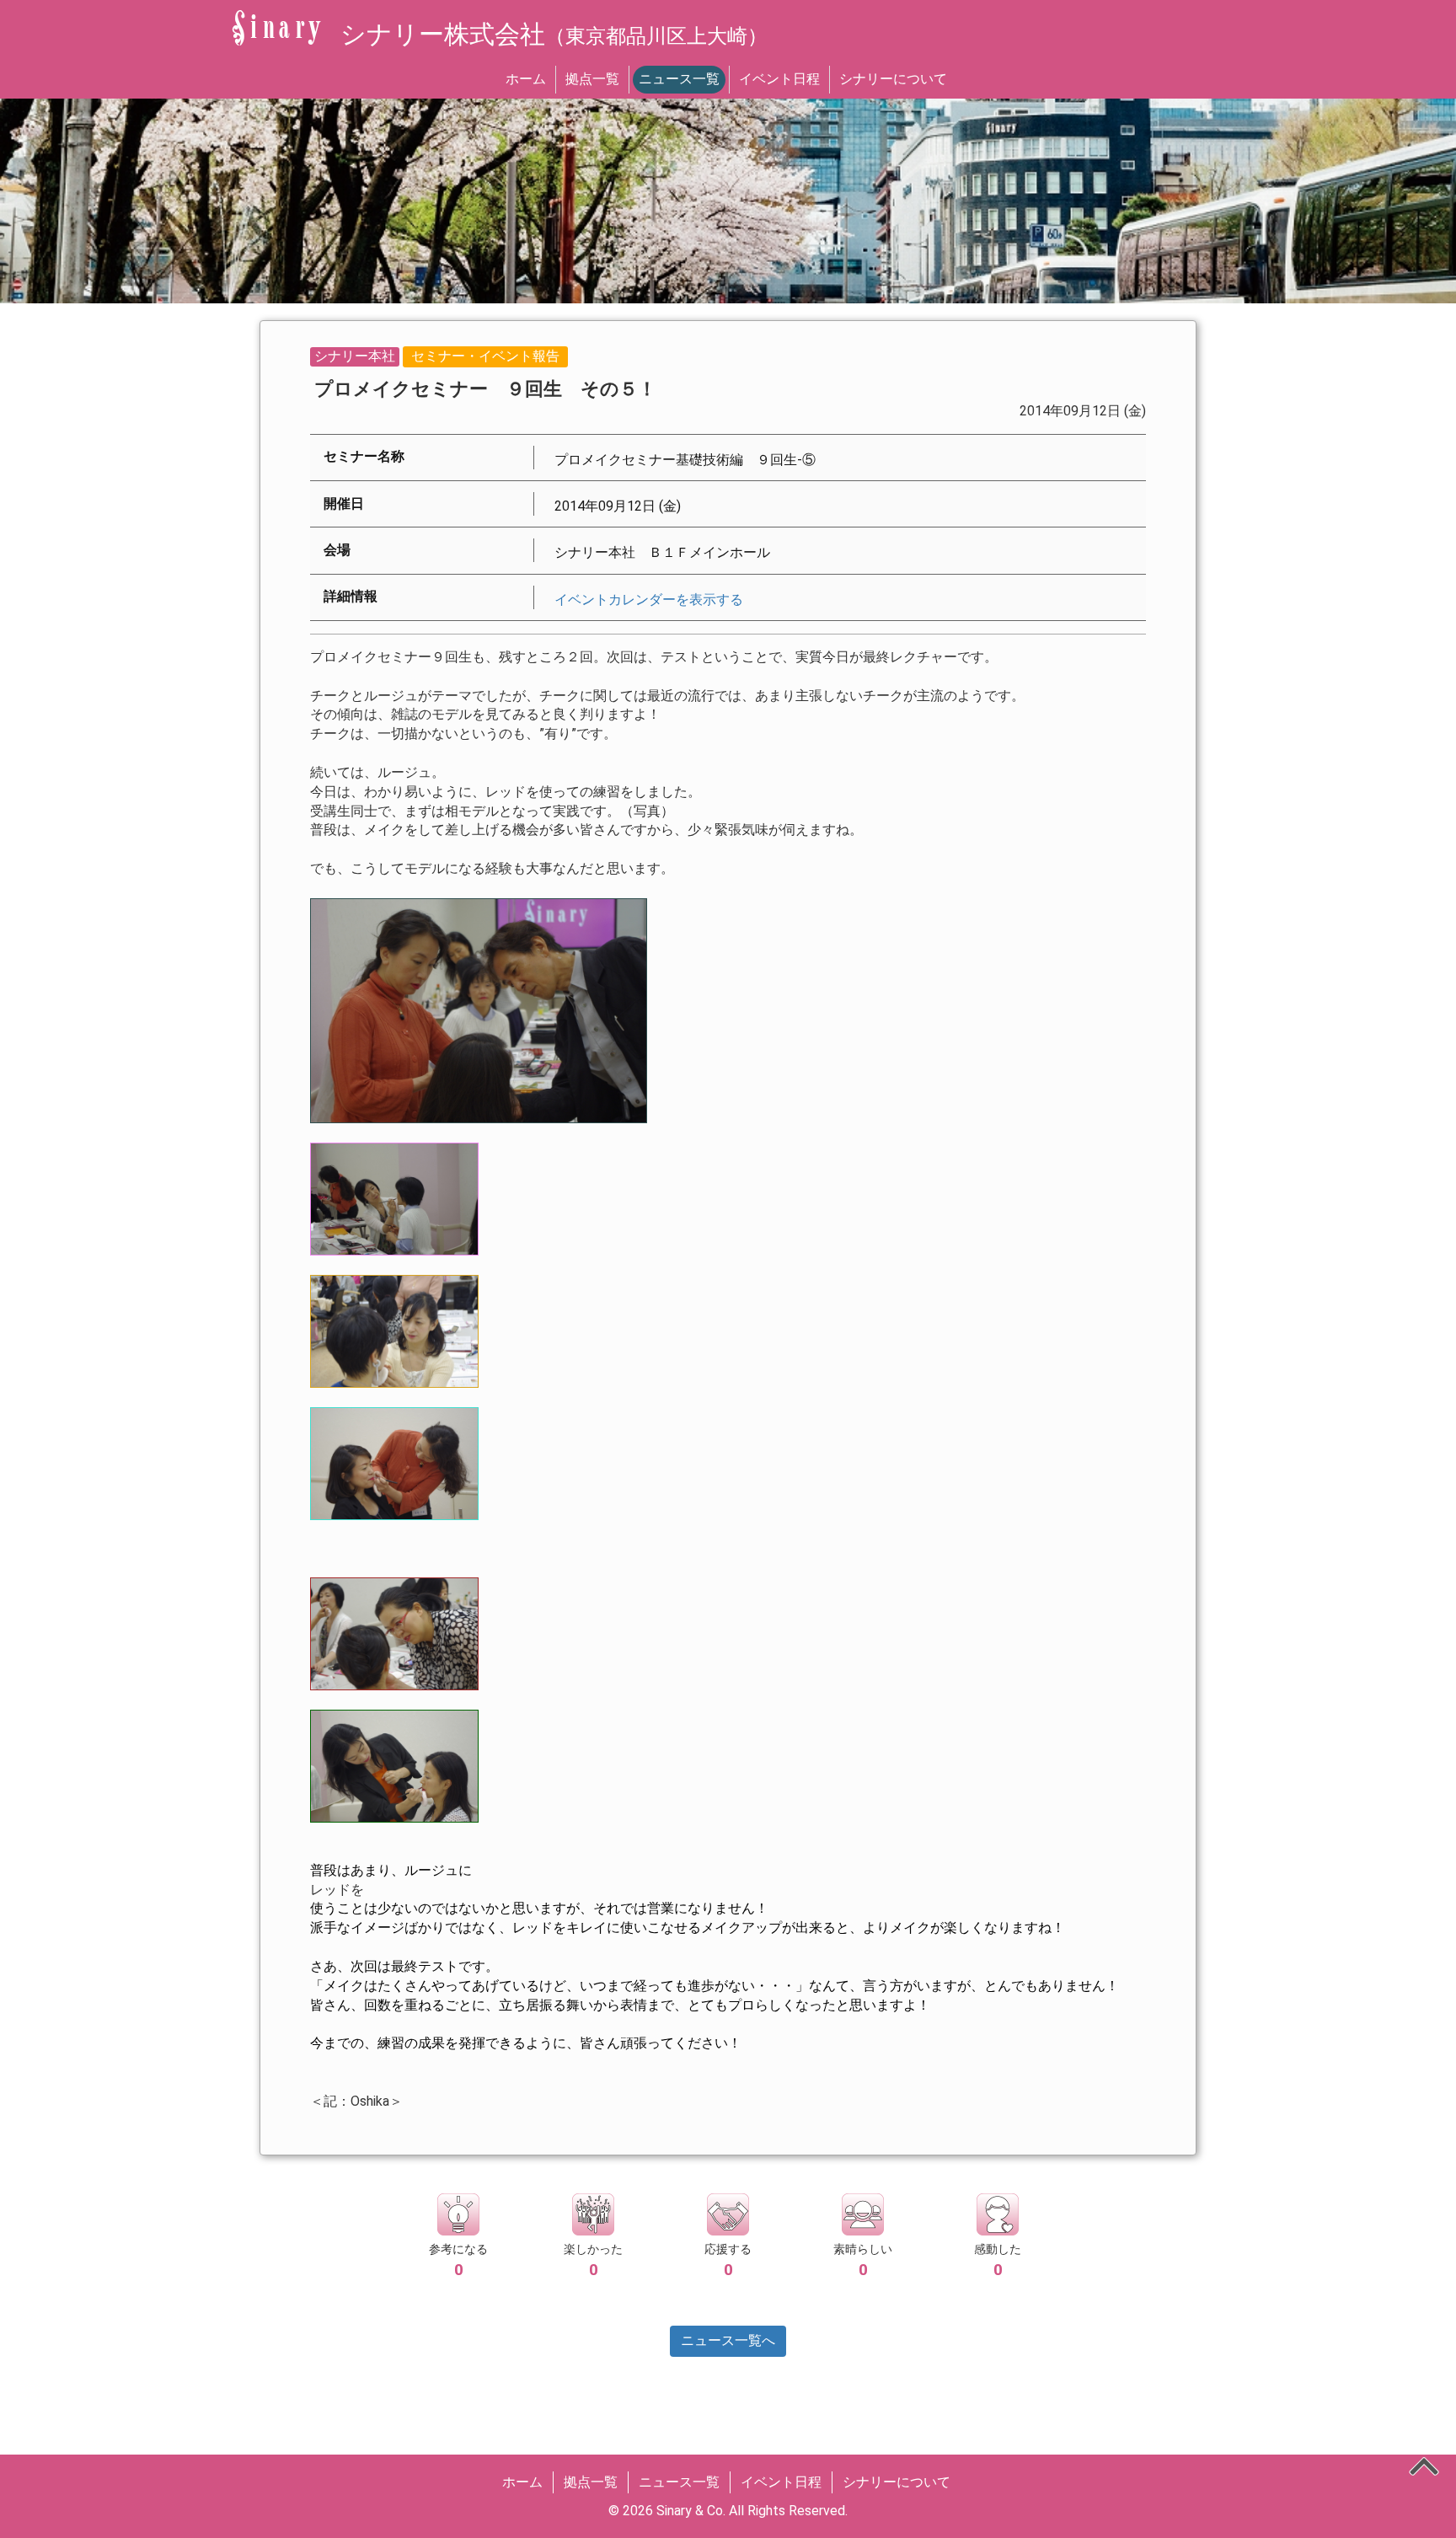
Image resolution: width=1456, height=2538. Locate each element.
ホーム (526, 79)
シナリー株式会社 (554, 34)
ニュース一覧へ (728, 2340)
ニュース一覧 (679, 79)
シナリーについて (893, 79)
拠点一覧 (592, 79)
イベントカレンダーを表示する (649, 600)
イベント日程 (779, 79)
